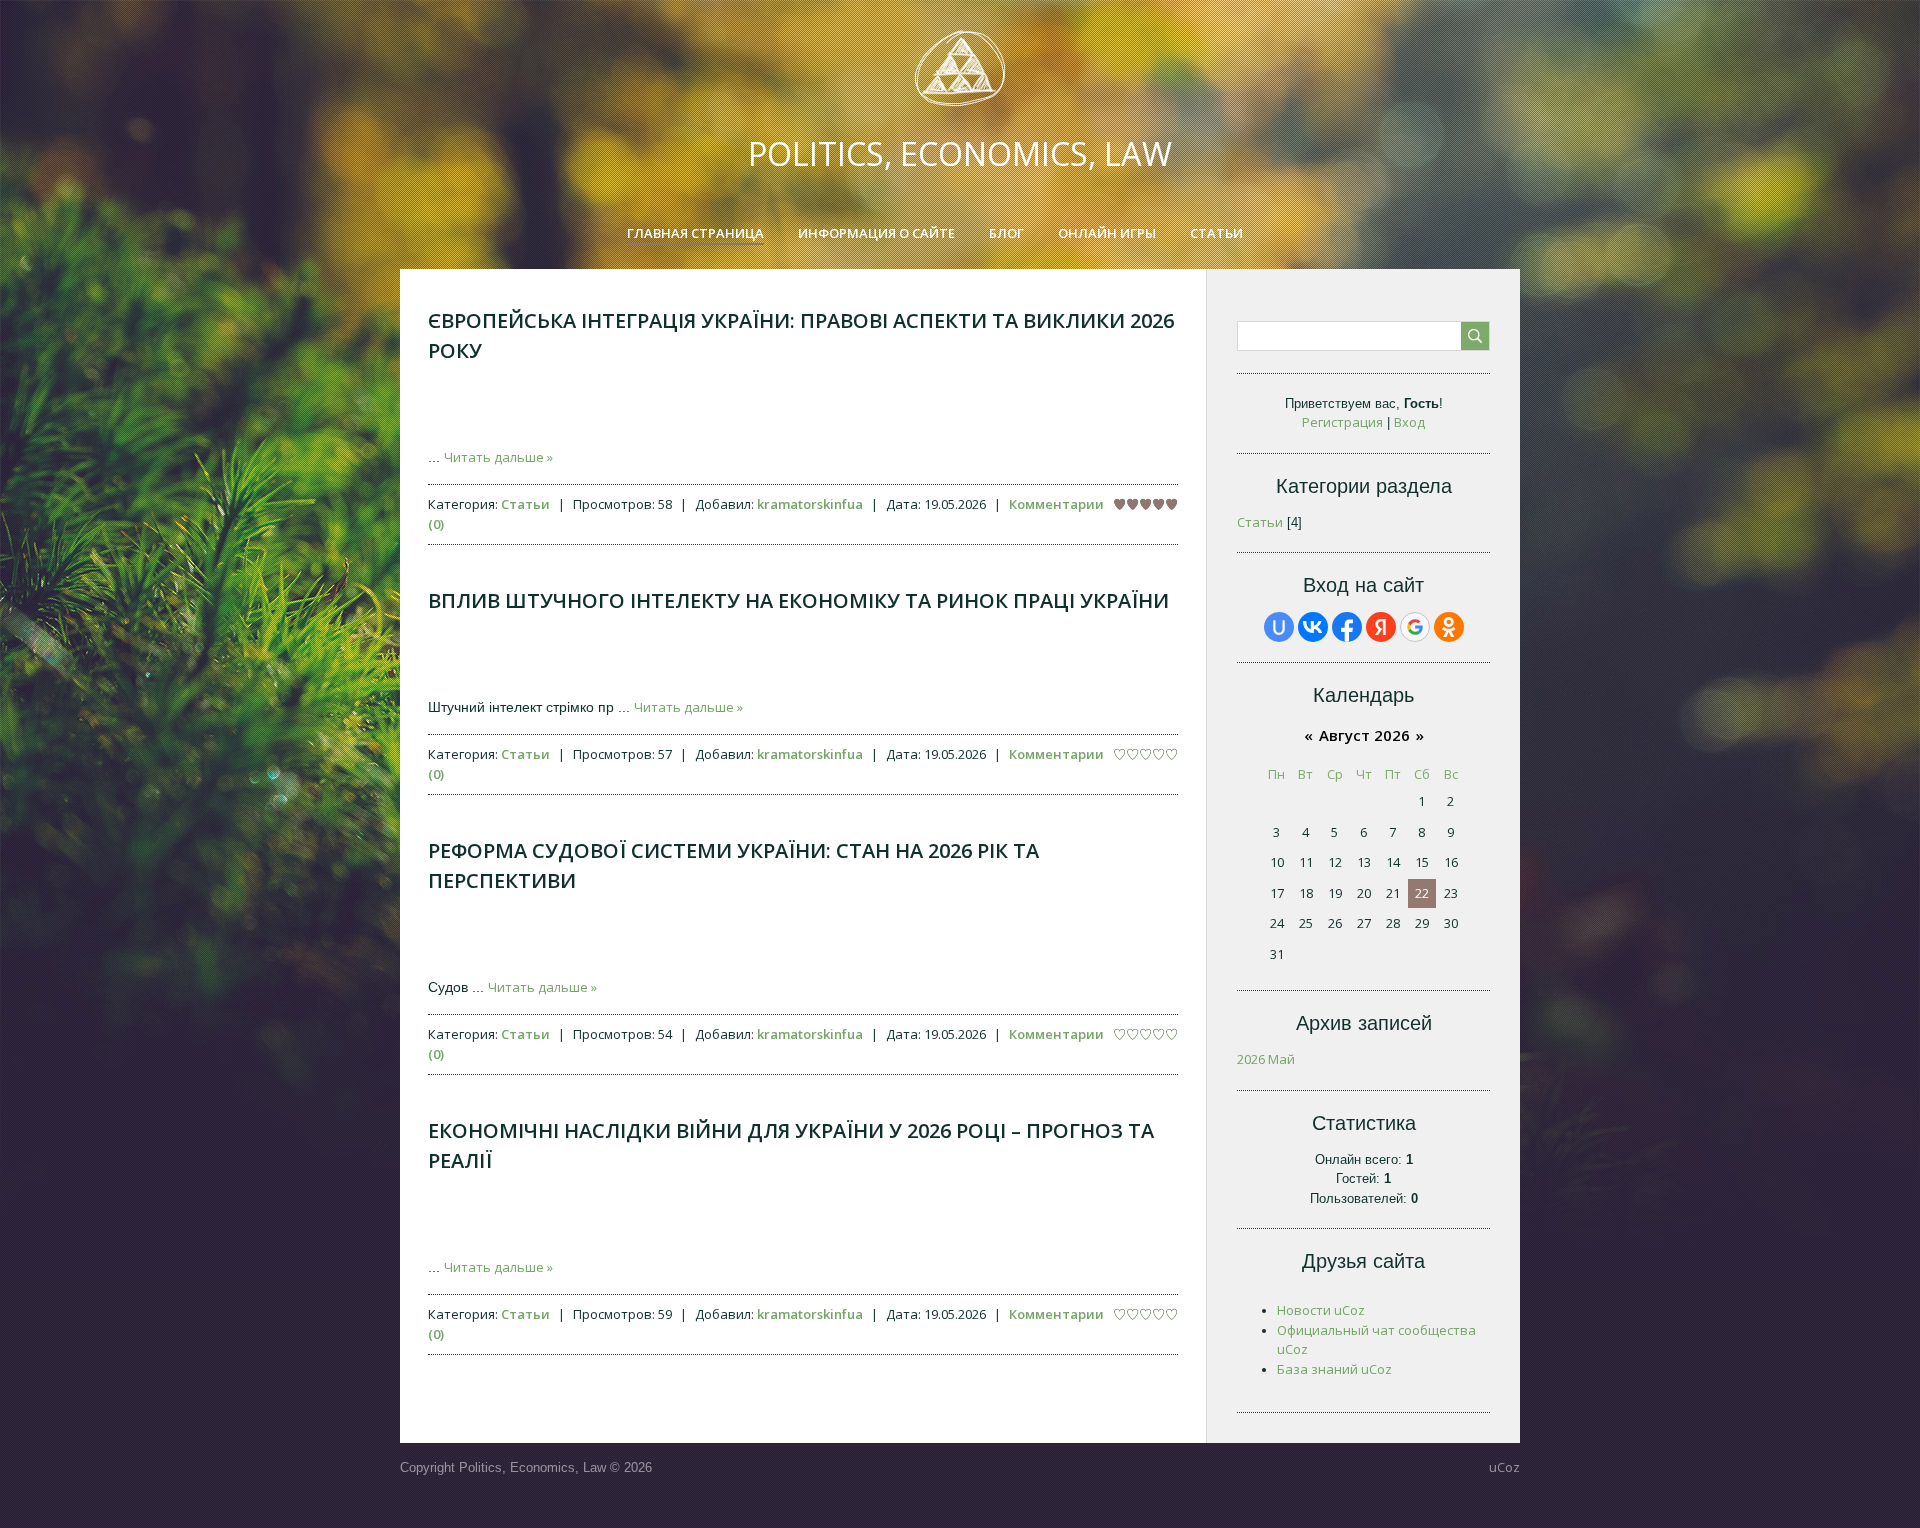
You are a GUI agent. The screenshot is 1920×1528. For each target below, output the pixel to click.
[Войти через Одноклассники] (1449, 627)
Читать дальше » (498, 457)
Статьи (525, 504)
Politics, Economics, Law (960, 153)
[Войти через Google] (1415, 627)
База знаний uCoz (1334, 1369)
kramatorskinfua (810, 504)
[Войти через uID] (1279, 627)
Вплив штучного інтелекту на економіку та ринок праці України (798, 600)
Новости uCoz (1321, 1310)
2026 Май (1266, 1059)
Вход (1409, 422)
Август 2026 (1364, 735)
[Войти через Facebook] (1347, 627)
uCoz (1504, 1467)
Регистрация (1342, 422)
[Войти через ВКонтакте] (1313, 627)
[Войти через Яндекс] (1381, 627)
